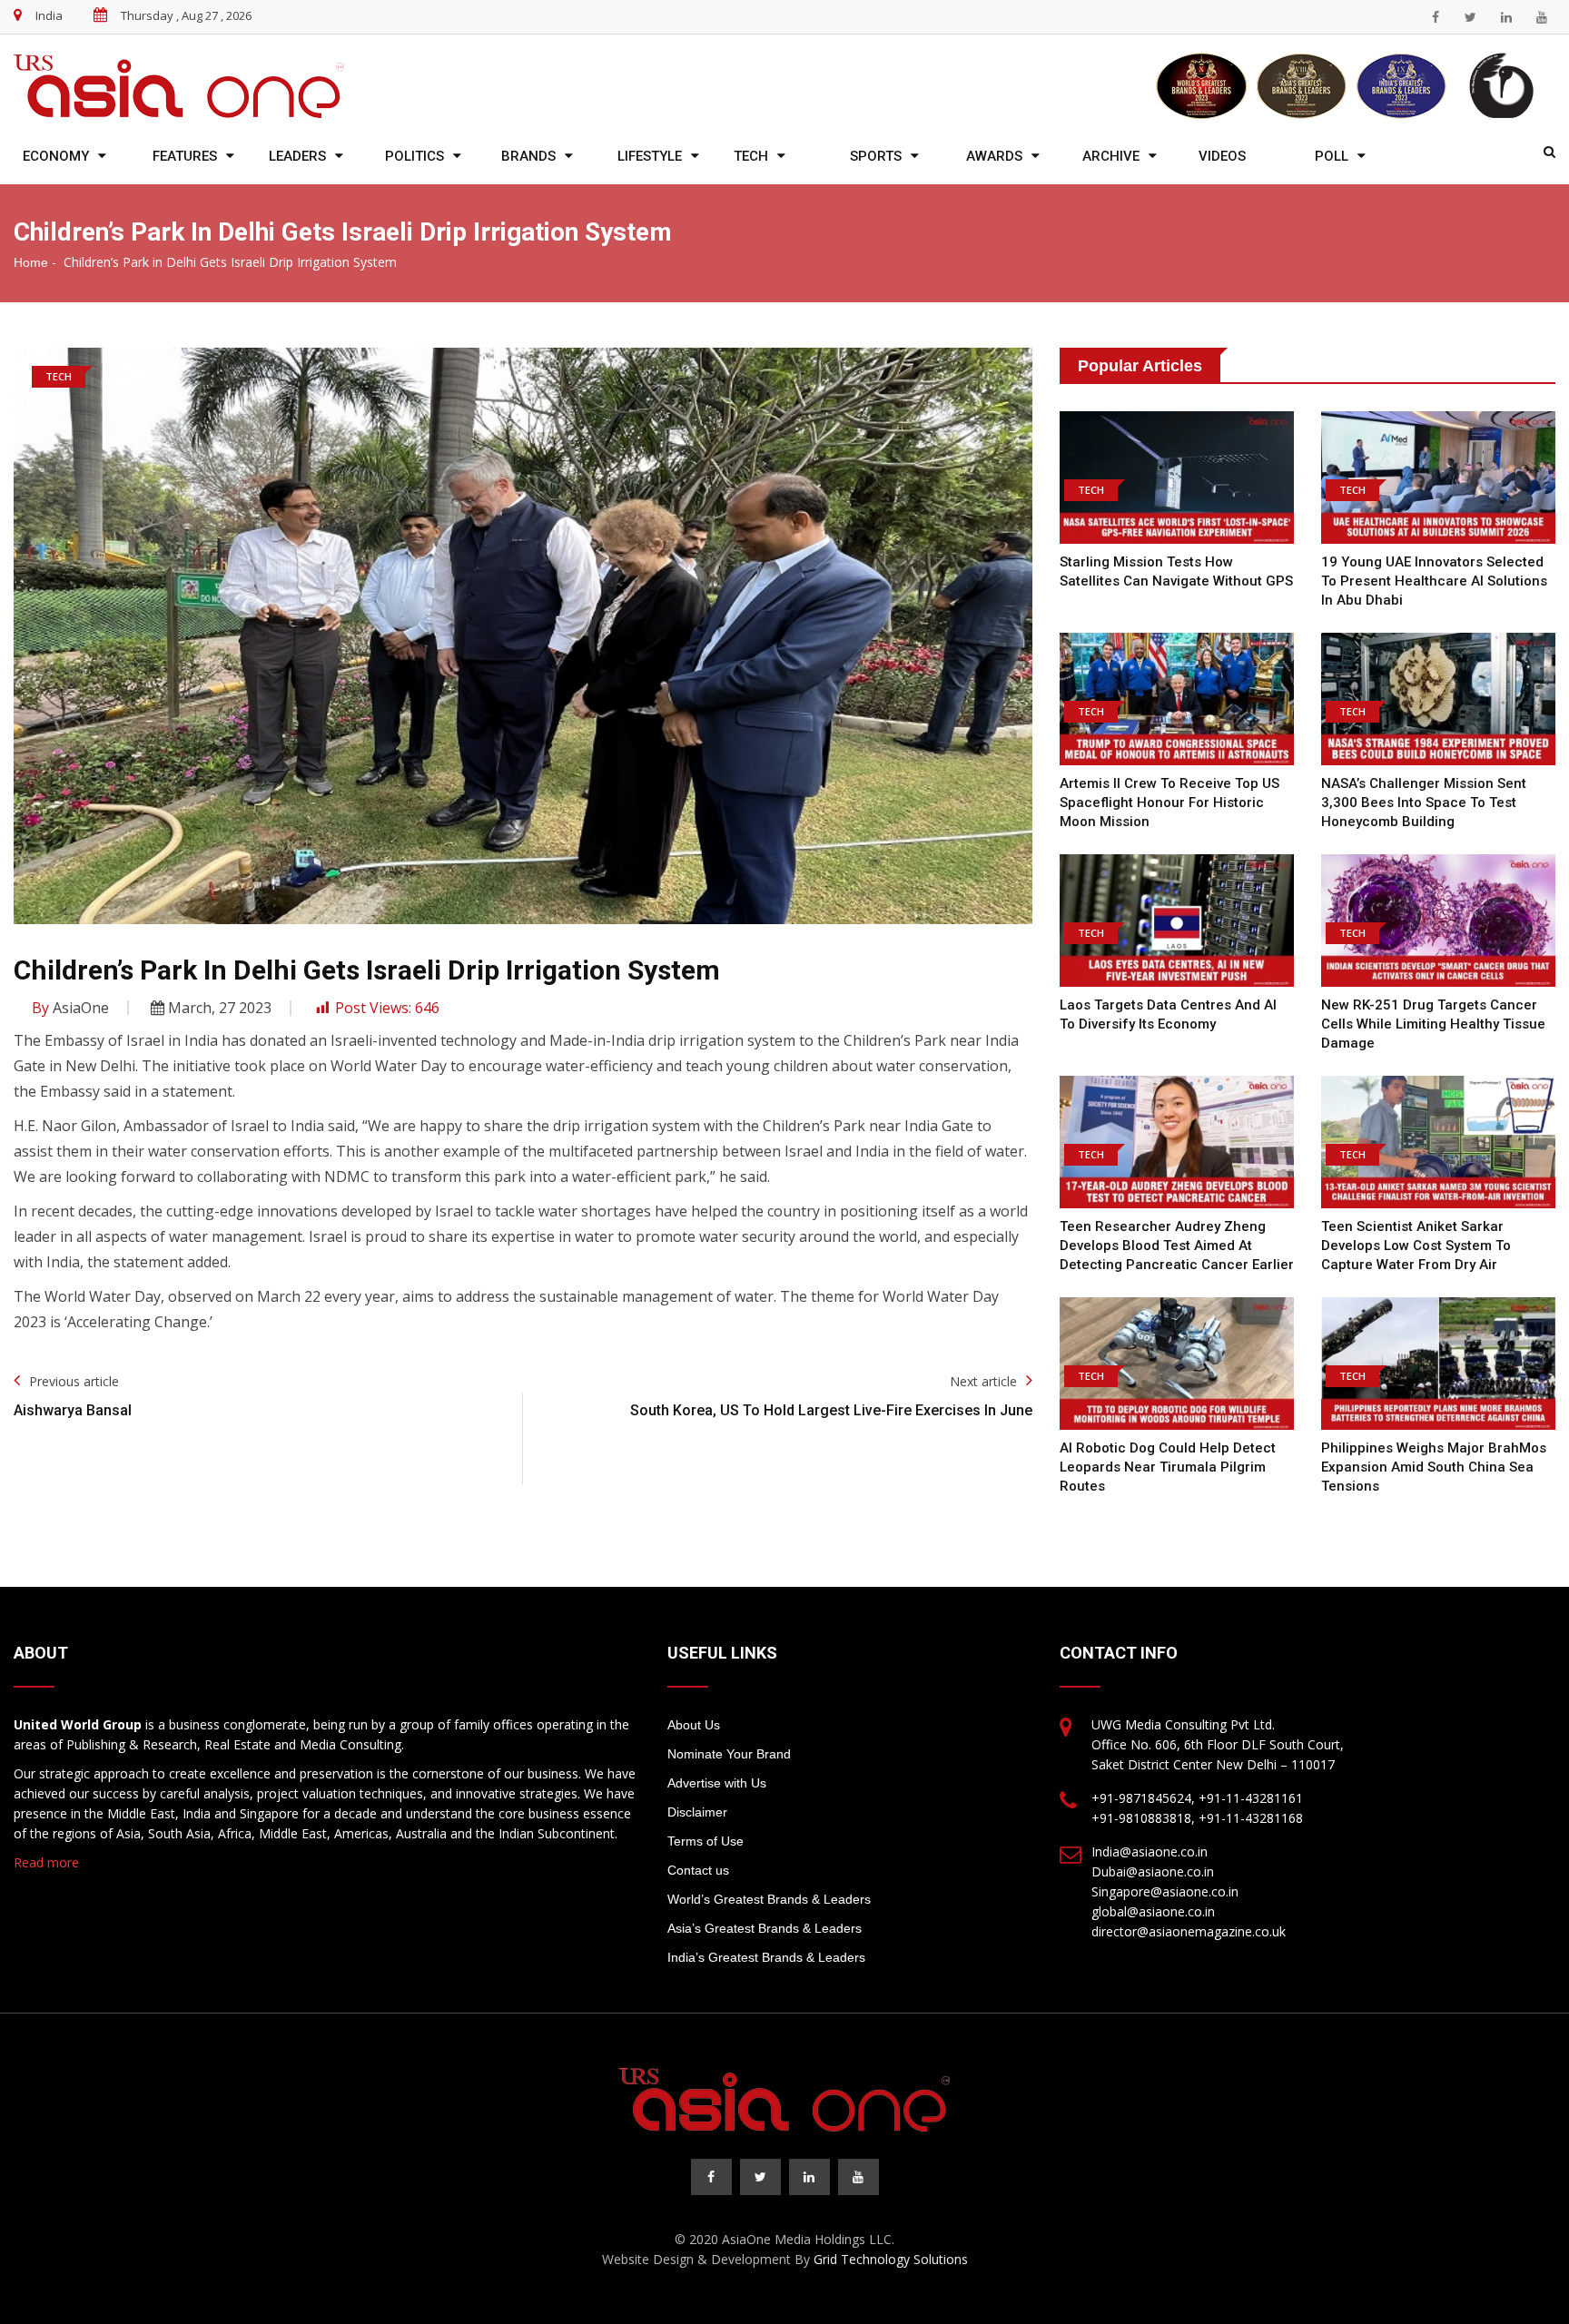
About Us (694, 1725)
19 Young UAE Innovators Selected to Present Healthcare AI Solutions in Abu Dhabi (1434, 581)
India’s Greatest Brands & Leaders (766, 1957)
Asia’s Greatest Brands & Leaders (765, 1928)
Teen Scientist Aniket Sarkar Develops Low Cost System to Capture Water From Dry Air (1416, 1246)
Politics (414, 156)
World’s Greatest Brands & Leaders (769, 1899)
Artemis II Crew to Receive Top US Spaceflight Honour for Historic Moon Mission (1169, 803)
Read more (46, 1862)
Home (31, 262)
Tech (751, 156)
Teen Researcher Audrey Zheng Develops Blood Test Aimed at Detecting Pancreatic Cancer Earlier (1177, 1246)
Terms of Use (706, 1841)
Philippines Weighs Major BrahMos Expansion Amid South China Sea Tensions (1434, 1467)
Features (185, 156)
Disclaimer (697, 1812)
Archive (1111, 156)
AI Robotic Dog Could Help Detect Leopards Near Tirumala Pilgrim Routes (1168, 1467)
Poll (1332, 156)
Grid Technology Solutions (891, 2259)
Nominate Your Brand (729, 1754)
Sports (876, 156)
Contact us (698, 1870)
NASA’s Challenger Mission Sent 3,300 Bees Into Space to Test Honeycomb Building (1424, 803)
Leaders (297, 156)
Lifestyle (650, 156)
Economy (56, 156)
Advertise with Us (717, 1783)
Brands (528, 156)
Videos (1222, 156)
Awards (994, 156)
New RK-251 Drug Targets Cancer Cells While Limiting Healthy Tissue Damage (1433, 1024)
